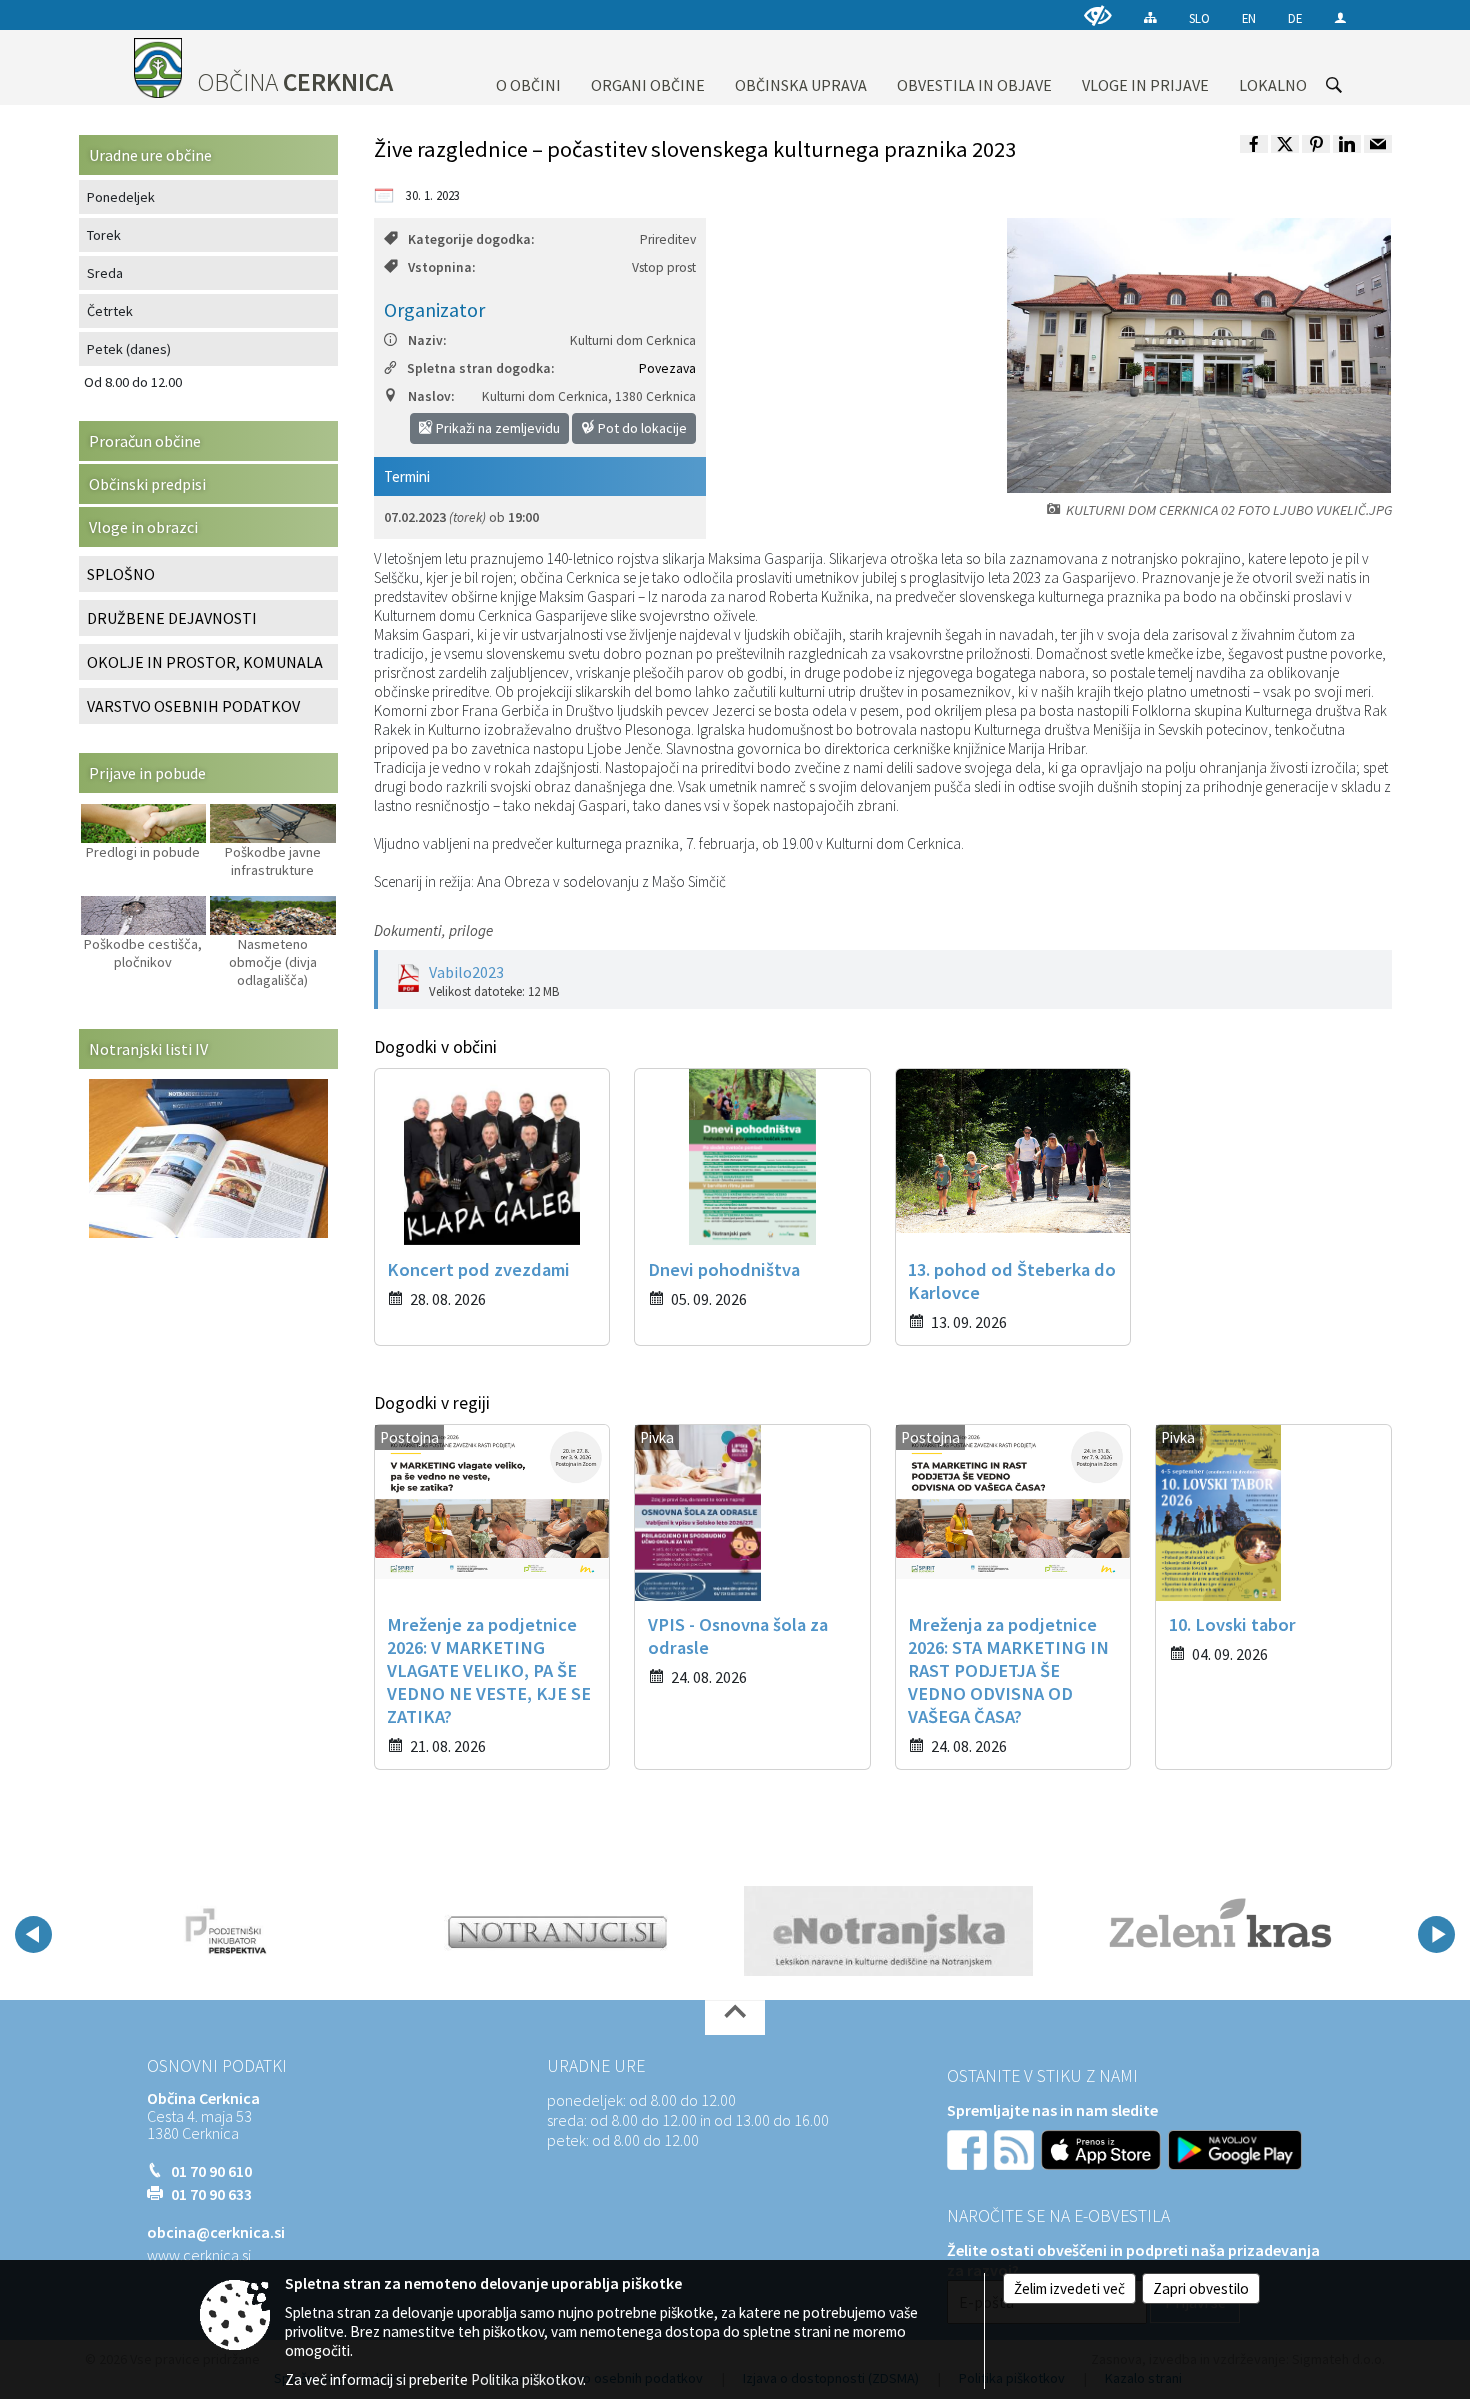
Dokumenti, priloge (433, 930)
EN (1249, 18)
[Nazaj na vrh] (735, 2017)
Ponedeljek (121, 197)
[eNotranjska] (888, 1931)
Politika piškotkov (527, 2379)
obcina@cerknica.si (216, 2232)
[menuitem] (528, 67)
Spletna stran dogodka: (480, 368)
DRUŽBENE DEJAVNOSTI (172, 618)
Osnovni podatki (217, 2066)
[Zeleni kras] (1220, 1931)
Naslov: (431, 396)
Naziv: (427, 340)
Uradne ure (596, 2066)
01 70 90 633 (211, 2194)
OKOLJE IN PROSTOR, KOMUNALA (205, 662)
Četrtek (110, 311)
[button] (33, 1934)
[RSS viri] (1016, 2148)
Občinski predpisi (147, 484)
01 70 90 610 (211, 2171)
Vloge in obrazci (143, 527)
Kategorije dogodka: (471, 239)
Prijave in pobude (147, 773)
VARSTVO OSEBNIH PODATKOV (193, 706)
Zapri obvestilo (1201, 2288)
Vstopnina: (441, 267)
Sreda (105, 273)
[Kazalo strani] (1150, 17)
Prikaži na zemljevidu (496, 428)
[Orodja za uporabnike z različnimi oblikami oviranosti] (1098, 15)
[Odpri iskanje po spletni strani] (1334, 85)
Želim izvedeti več (1069, 2288)
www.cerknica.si (199, 2255)
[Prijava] (1340, 17)
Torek (104, 235)
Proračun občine (145, 441)
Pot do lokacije (641, 428)
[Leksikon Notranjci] (557, 1931)
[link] (1254, 144)
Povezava (667, 368)
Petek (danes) (129, 349)
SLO (1199, 18)
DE (1295, 18)
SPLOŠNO (121, 574)
